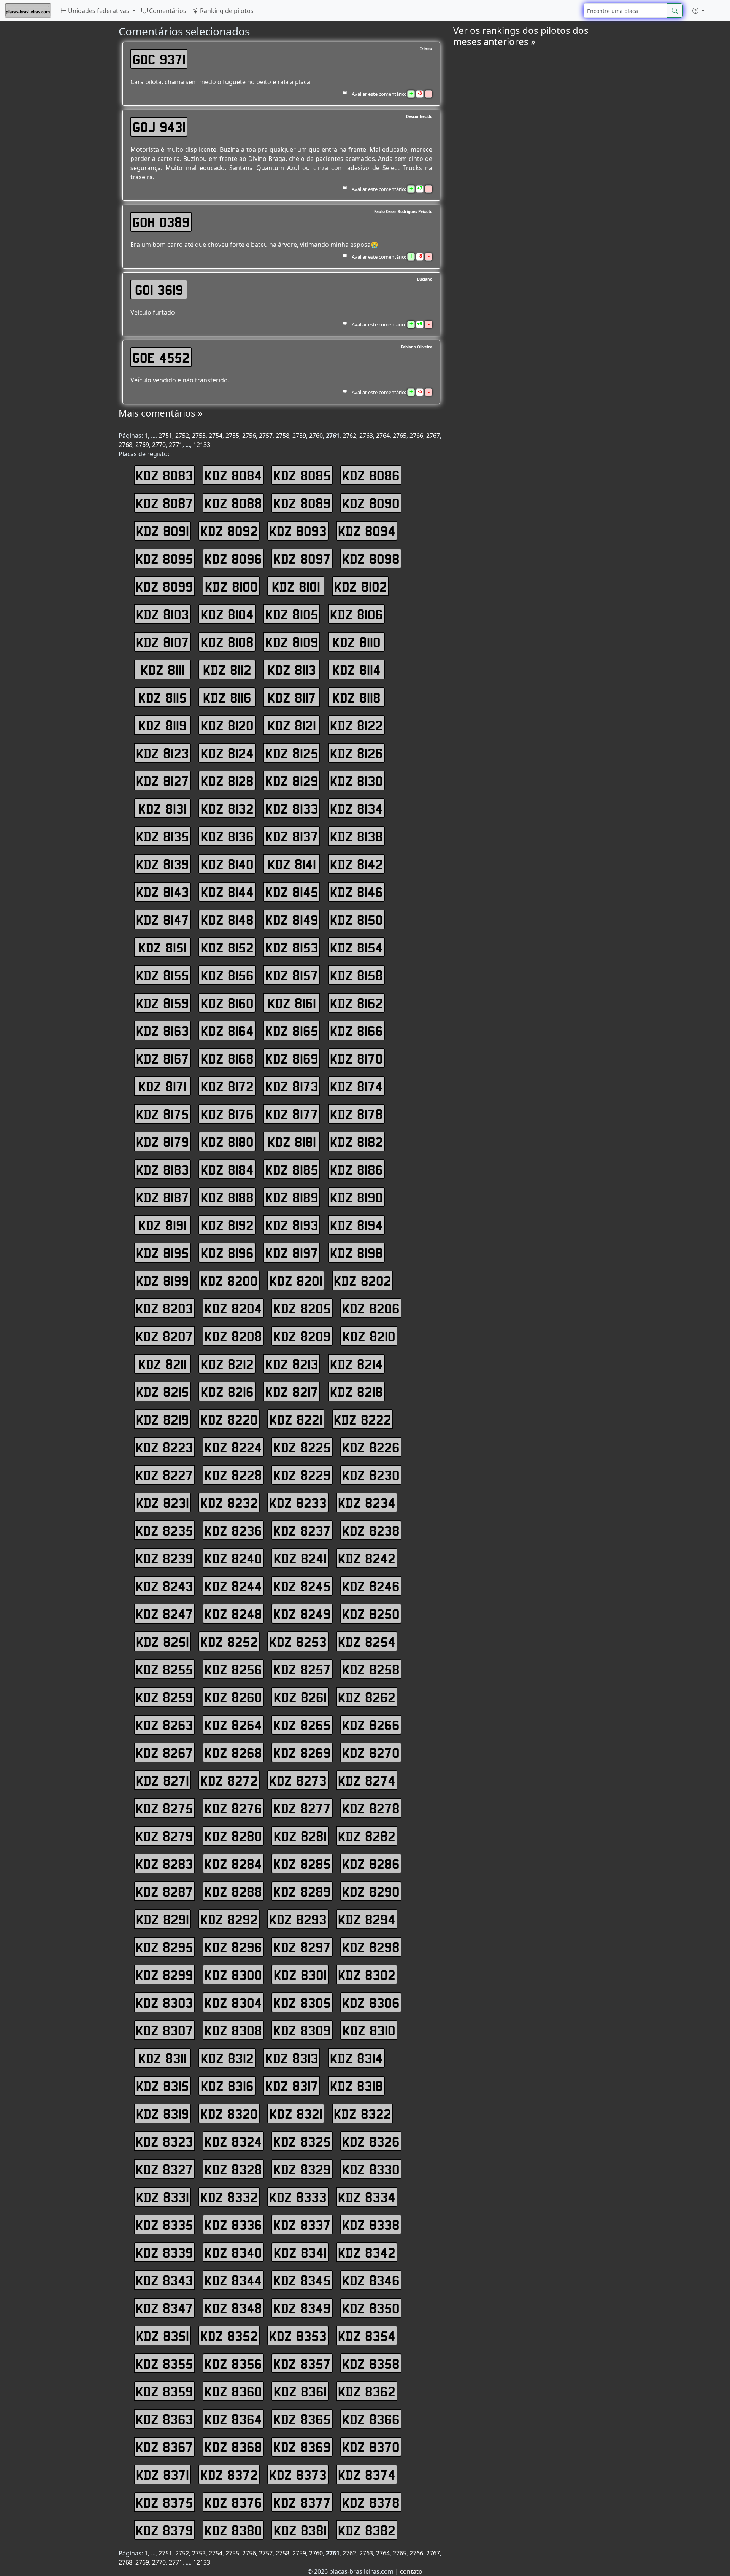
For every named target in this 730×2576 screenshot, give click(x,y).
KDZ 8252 (229, 1641)
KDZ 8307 (164, 2030)
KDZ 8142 (356, 864)
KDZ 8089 (302, 503)
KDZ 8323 (164, 2141)
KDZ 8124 (227, 753)
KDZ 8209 (302, 1336)
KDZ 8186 (356, 1169)
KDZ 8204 (233, 1308)
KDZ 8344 (233, 2280)
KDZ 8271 (163, 1780)
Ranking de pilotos (226, 11)
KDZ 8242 (367, 1558)
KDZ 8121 (292, 725)
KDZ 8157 (292, 975)
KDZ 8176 (227, 1114)
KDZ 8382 (367, 2530)
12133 (202, 445)
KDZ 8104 (227, 614)
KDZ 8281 (300, 1836)
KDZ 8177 (292, 1114)
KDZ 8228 (233, 1475)
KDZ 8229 (302, 1475)
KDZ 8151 (163, 947)
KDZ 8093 (298, 531)
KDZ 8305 (302, 2002)
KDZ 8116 (227, 697)
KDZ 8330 (371, 2169)
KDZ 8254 (367, 1641)
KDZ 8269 (302, 1752)
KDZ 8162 (356, 1003)
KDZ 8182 (356, 1142)
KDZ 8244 (233, 1586)
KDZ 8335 (164, 2225)
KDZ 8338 (371, 2225)
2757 (266, 436)
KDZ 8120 (227, 725)
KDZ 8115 (163, 697)
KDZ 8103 (163, 614)
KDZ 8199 (163, 1280)
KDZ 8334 (367, 2197)
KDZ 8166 (356, 1030)
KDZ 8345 (302, 2280)
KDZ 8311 (163, 2058)
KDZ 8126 (356, 753)
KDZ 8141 (292, 864)
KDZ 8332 (229, 2197)
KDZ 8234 (367, 1503)
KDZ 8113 (292, 669)
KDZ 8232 (229, 1503)
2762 (349, 436)
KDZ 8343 (164, 2280)
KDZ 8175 (163, 1114)
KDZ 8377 (302, 2502)
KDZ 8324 (233, 2141)
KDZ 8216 (227, 1391)
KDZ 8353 (298, 2336)
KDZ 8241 (300, 1558)
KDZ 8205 (302, 1308)
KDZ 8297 (302, 1947)
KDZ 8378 (371, 2502)
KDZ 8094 (367, 531)
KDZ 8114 (356, 669)
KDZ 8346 (371, 2280)
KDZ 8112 (227, 669)
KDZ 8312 (227, 2058)
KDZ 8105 (292, 614)
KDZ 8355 (164, 2363)
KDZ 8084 (233, 475)
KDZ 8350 (371, 2308)
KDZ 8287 (164, 1891)
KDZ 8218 (356, 1391)
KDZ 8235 (164, 1530)
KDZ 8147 (163, 919)
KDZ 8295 (164, 1947)
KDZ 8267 (164, 1752)
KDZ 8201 (296, 1280)
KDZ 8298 (371, 1947)
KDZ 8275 (164, 1808)
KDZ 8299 (164, 1975)
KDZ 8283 (164, 1864)
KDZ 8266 (371, 1725)
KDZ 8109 (292, 642)
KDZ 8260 (233, 1697)
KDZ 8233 (298, 1503)
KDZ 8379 (164, 2530)
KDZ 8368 (233, 2447)
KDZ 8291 (163, 1919)
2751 (165, 436)
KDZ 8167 (163, 1058)
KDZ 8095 (164, 558)
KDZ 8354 (367, 2336)
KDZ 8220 (229, 1419)
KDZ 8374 (367, 2474)
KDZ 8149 (292, 919)
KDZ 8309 (302, 2030)
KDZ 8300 (233, 1975)
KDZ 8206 (371, 1308)
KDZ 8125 (292, 753)
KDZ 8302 (367, 1975)
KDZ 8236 (233, 1530)
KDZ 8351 (163, 2336)
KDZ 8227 (164, 1475)
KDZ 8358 (371, 2363)
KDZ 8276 (233, 1808)
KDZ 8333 (298, 2197)
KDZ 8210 (369, 1336)
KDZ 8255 (164, 1669)
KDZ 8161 (292, 1003)
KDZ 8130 (356, 781)
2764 (383, 436)
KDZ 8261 (300, 1697)
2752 (182, 436)
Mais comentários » (160, 413)
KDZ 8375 (164, 2502)
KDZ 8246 (371, 1586)
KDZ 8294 (367, 1919)
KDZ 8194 (356, 1225)
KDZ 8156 (227, 975)
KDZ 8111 (163, 669)
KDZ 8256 (233, 1669)
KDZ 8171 (163, 1086)
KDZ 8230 (371, 1475)
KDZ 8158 (356, 975)
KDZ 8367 (164, 2447)
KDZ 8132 (227, 808)
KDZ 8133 (292, 808)
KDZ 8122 (356, 725)
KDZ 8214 (356, 1364)
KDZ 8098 (371, 558)
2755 (232, 436)
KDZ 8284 (233, 1864)
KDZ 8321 (296, 2113)
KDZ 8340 (233, 2252)
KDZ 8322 (363, 2113)
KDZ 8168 (227, 1058)
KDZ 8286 (371, 1864)
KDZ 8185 (292, 1169)
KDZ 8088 (233, 503)
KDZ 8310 (369, 2030)
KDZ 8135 (163, 836)
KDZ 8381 (300, 2530)
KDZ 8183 (163, 1169)
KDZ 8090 (371, 503)
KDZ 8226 (371, 1447)
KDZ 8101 (296, 586)
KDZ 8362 (367, 2391)
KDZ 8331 (163, 2197)
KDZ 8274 (367, 1780)
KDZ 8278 (371, 1808)
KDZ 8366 (371, 2419)
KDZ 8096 (233, 558)
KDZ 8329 (302, 2169)
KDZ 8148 (227, 919)
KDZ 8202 (363, 1280)
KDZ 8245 (302, 1586)
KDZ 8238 (371, 1530)
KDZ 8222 (363, 1419)
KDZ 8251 (163, 1641)
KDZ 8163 (163, 1030)
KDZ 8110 (356, 642)
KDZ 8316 (227, 2086)
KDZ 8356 (233, 2363)
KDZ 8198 (356, 1253)
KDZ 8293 (298, 1919)
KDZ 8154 (356, 947)
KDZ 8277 (302, 1808)
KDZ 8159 (163, 1003)
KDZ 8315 (163, 2086)
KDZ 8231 (163, 1503)
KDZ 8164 (227, 1030)
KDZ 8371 (163, 2474)
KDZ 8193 (292, 1225)
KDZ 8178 (356, 1114)
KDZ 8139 (163, 864)
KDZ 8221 (296, 1419)
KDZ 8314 (356, 2058)
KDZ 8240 (233, 1558)
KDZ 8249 (302, 1614)
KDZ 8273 (298, 1780)
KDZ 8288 (233, 1891)
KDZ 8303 (164, 2002)
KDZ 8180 (227, 1142)
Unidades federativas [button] (99, 11)
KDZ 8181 (292, 1142)
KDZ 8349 (302, 2308)
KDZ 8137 (292, 836)
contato (411, 2571)
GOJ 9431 (159, 127)
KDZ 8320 (229, 2113)
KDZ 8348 (233, 2308)
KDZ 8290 (371, 1891)
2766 (416, 436)
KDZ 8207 (164, 1336)
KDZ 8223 (164, 1447)
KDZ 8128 (227, 781)
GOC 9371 (159, 59)
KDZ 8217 (292, 1391)
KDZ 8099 (164, 586)
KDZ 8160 (227, 1003)
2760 (316, 436)
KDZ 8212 (227, 1364)
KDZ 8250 (371, 1614)
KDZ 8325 (302, 2141)
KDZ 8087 (164, 503)
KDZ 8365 (302, 2419)
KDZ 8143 (163, 892)
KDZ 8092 (229, 531)
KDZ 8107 (163, 642)
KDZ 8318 (356, 2086)
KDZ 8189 (292, 1197)
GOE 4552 (161, 357)
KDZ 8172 (227, 1086)
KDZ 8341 (300, 2252)
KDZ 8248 (233, 1614)
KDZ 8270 (371, 1752)
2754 (216, 436)
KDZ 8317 (292, 2086)
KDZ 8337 (302, 2225)
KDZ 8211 (163, 1364)
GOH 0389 (161, 222)
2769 (142, 445)
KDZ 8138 (356, 836)
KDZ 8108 (227, 642)
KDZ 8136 (227, 836)
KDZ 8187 (163, 1197)
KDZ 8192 (227, 1225)
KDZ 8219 (163, 1419)
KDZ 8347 (164, 2308)
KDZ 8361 (300, 2391)
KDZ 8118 (356, 697)
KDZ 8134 (356, 808)
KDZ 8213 (292, 1364)
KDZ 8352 (229, 2336)
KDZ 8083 (164, 475)
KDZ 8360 (233, 2391)
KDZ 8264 (233, 1725)
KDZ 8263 (164, 1725)
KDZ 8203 (164, 1308)
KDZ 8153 (292, 947)
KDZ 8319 (163, 2113)
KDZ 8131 (163, 808)
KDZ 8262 (367, 1697)
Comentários (167, 11)
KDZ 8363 (164, 2419)
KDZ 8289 (302, 1891)
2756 (249, 436)
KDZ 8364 (233, 2419)
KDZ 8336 (233, 2225)
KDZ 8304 (233, 2002)
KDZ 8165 (292, 1030)
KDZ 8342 (367, 2252)
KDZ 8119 (163, 725)
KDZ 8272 (229, 1780)
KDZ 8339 (164, 2252)
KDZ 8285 (302, 1864)
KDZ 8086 (371, 475)
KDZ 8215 (163, 1391)
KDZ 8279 (164, 1836)
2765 (400, 436)
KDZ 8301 (300, 1975)
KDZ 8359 (164, 2391)
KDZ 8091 (163, 531)
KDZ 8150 (356, 919)
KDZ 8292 (229, 1919)
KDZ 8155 (163, 975)
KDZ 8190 (356, 1197)
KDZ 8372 (229, 2474)
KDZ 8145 (292, 892)
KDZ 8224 (233, 1447)
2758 (282, 436)
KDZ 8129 (292, 781)
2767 (433, 436)
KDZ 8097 (302, 558)
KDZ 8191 (163, 1225)
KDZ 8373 (298, 2474)
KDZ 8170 (356, 1058)
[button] (698, 11)
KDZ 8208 (233, 1336)
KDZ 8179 (163, 1142)
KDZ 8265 (302, 1725)
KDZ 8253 (298, 1641)
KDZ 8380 (233, 2530)
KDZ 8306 (371, 2002)
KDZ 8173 (292, 1086)
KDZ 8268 (233, 1752)
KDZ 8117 (292, 697)
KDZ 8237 (302, 1530)
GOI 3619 (159, 289)
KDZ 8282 (367, 1836)
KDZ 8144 (227, 892)
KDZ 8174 (356, 1086)
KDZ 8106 (356, 614)
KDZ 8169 (292, 1058)
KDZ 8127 (163, 781)
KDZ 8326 (371, 2141)
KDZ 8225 (302, 1447)
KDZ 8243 (164, 1586)
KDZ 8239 (164, 1558)
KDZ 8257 (302, 1669)
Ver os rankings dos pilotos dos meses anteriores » (521, 36)
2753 (199, 436)
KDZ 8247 (164, 1614)
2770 (159, 445)
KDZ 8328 (233, 2169)
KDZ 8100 (231, 586)
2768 (125, 445)
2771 (176, 445)
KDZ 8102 (361, 586)
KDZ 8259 (164, 1697)
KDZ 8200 (229, 1280)
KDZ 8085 (302, 475)
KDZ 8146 (356, 892)
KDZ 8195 (163, 1253)
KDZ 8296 (233, 1947)
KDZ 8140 (227, 864)
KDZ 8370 (371, 2447)
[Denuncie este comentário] (344, 94)
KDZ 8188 (227, 1197)
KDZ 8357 (302, 2363)
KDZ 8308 (233, 2030)
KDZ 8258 (371, 1669)
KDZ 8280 (233, 1836)
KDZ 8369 (302, 2447)
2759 (299, 436)
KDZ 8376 (233, 2502)
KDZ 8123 (163, 753)
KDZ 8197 (292, 1253)
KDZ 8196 (227, 1253)
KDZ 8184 (227, 1169)
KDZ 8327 (164, 2169)
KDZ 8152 (227, 947)
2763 (366, 436)
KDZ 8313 (292, 2058)
